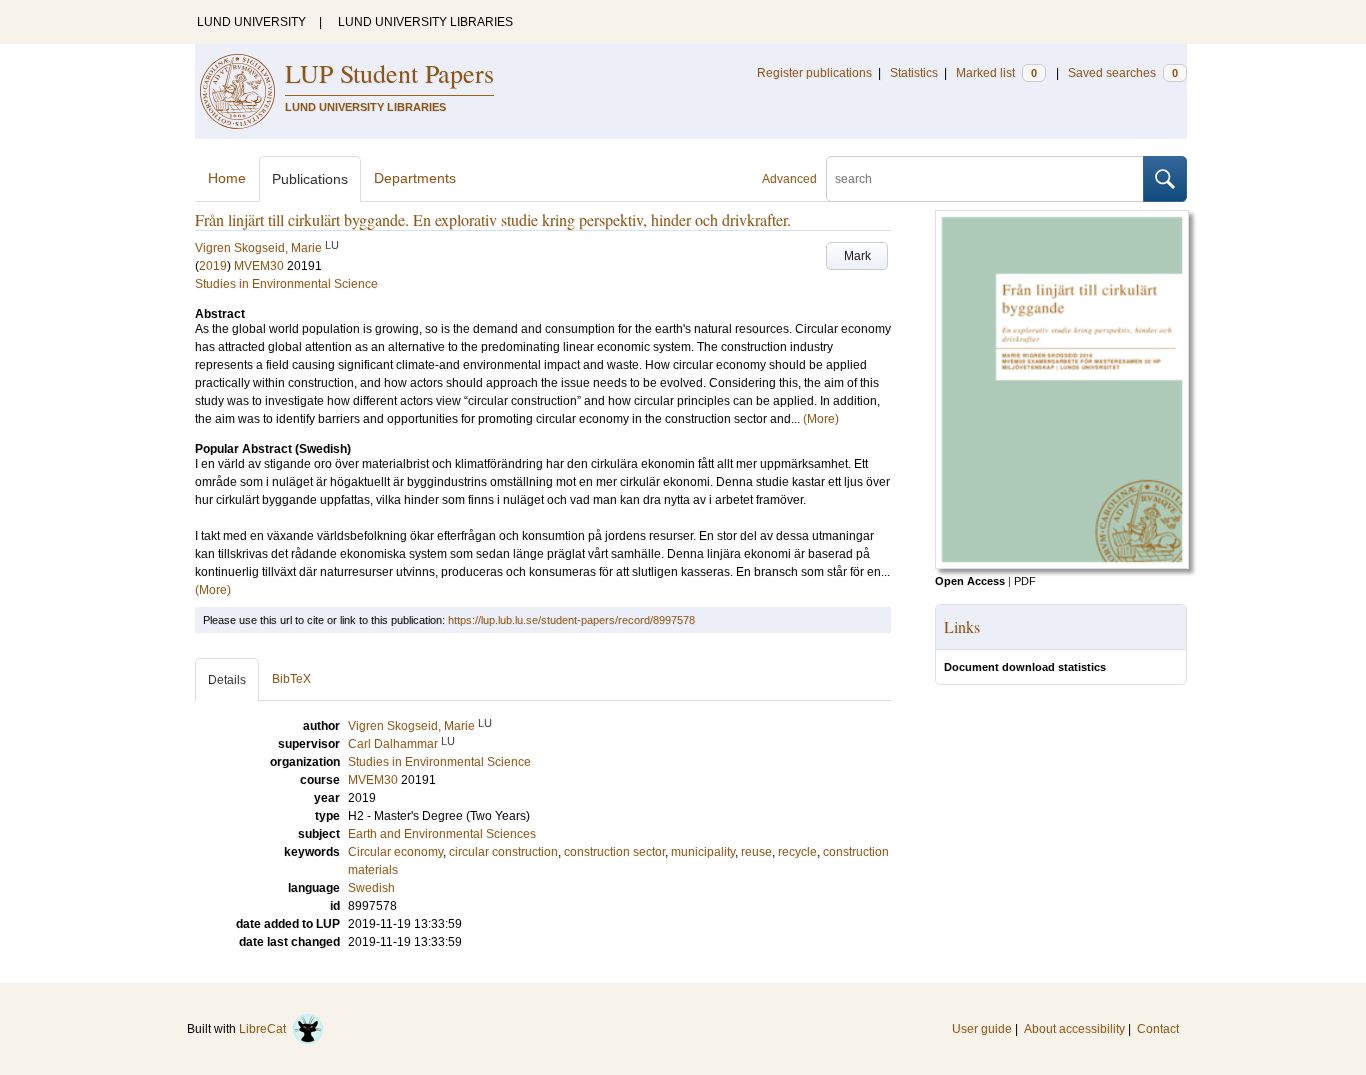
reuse (756, 852)
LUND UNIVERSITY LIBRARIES (425, 22)
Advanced (789, 179)
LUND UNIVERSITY (251, 22)
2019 (213, 266)
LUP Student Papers (389, 73)
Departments (415, 178)
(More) (821, 419)
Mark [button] (857, 256)
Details (227, 680)
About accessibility (1074, 1029)
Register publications (814, 73)
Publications (310, 179)
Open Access (970, 581)
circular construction (503, 852)
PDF (1025, 581)
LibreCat (265, 1029)
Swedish (371, 888)
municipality (703, 852)
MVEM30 (259, 266)
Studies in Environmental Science (286, 284)
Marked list (996, 73)
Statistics (914, 73)
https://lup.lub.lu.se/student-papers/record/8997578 (571, 620)
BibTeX (291, 679)
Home (227, 178)
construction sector (614, 852)
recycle (797, 852)
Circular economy (395, 852)
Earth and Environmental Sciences (442, 834)
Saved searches (1123, 73)
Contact (1158, 1029)
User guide (982, 1029)
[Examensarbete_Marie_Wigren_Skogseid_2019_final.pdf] (1062, 565)
